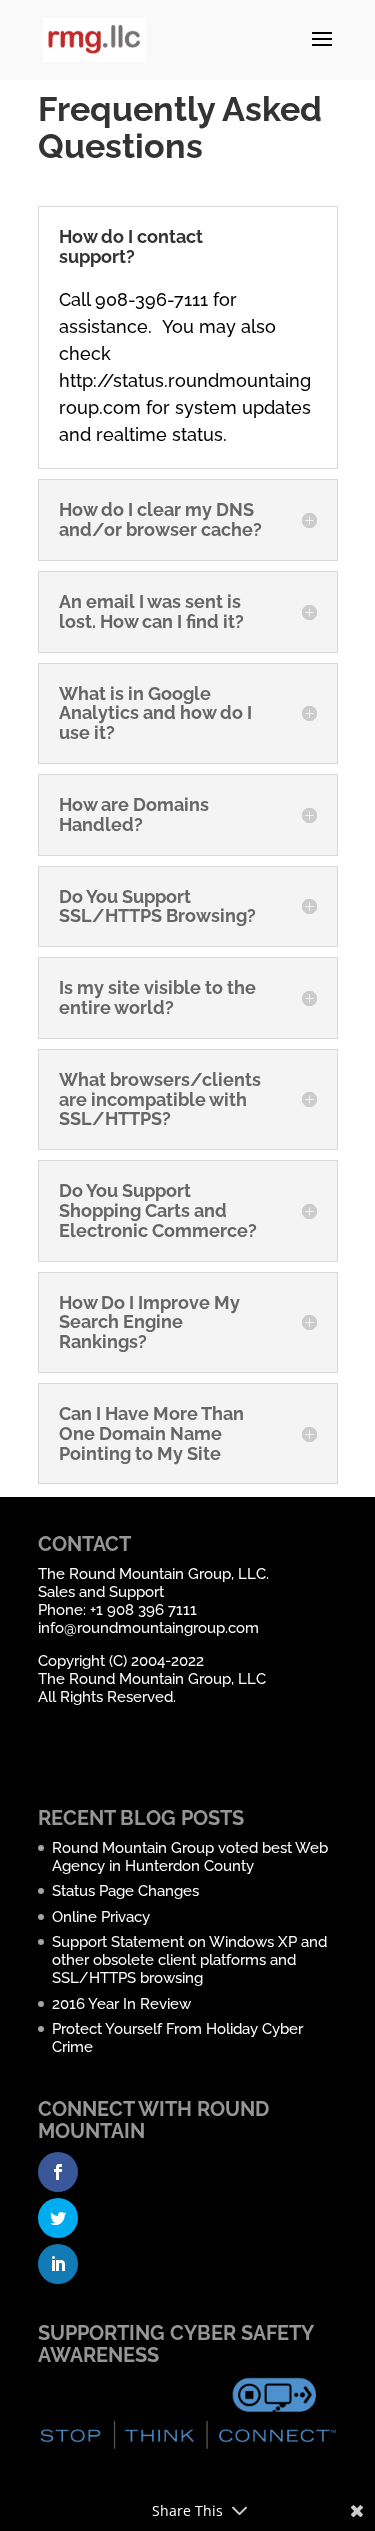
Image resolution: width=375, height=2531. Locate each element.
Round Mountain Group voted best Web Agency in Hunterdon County (190, 1857)
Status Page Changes (125, 1891)
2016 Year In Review (121, 2004)
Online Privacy (101, 1917)
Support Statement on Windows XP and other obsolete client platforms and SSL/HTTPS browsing (189, 1960)
